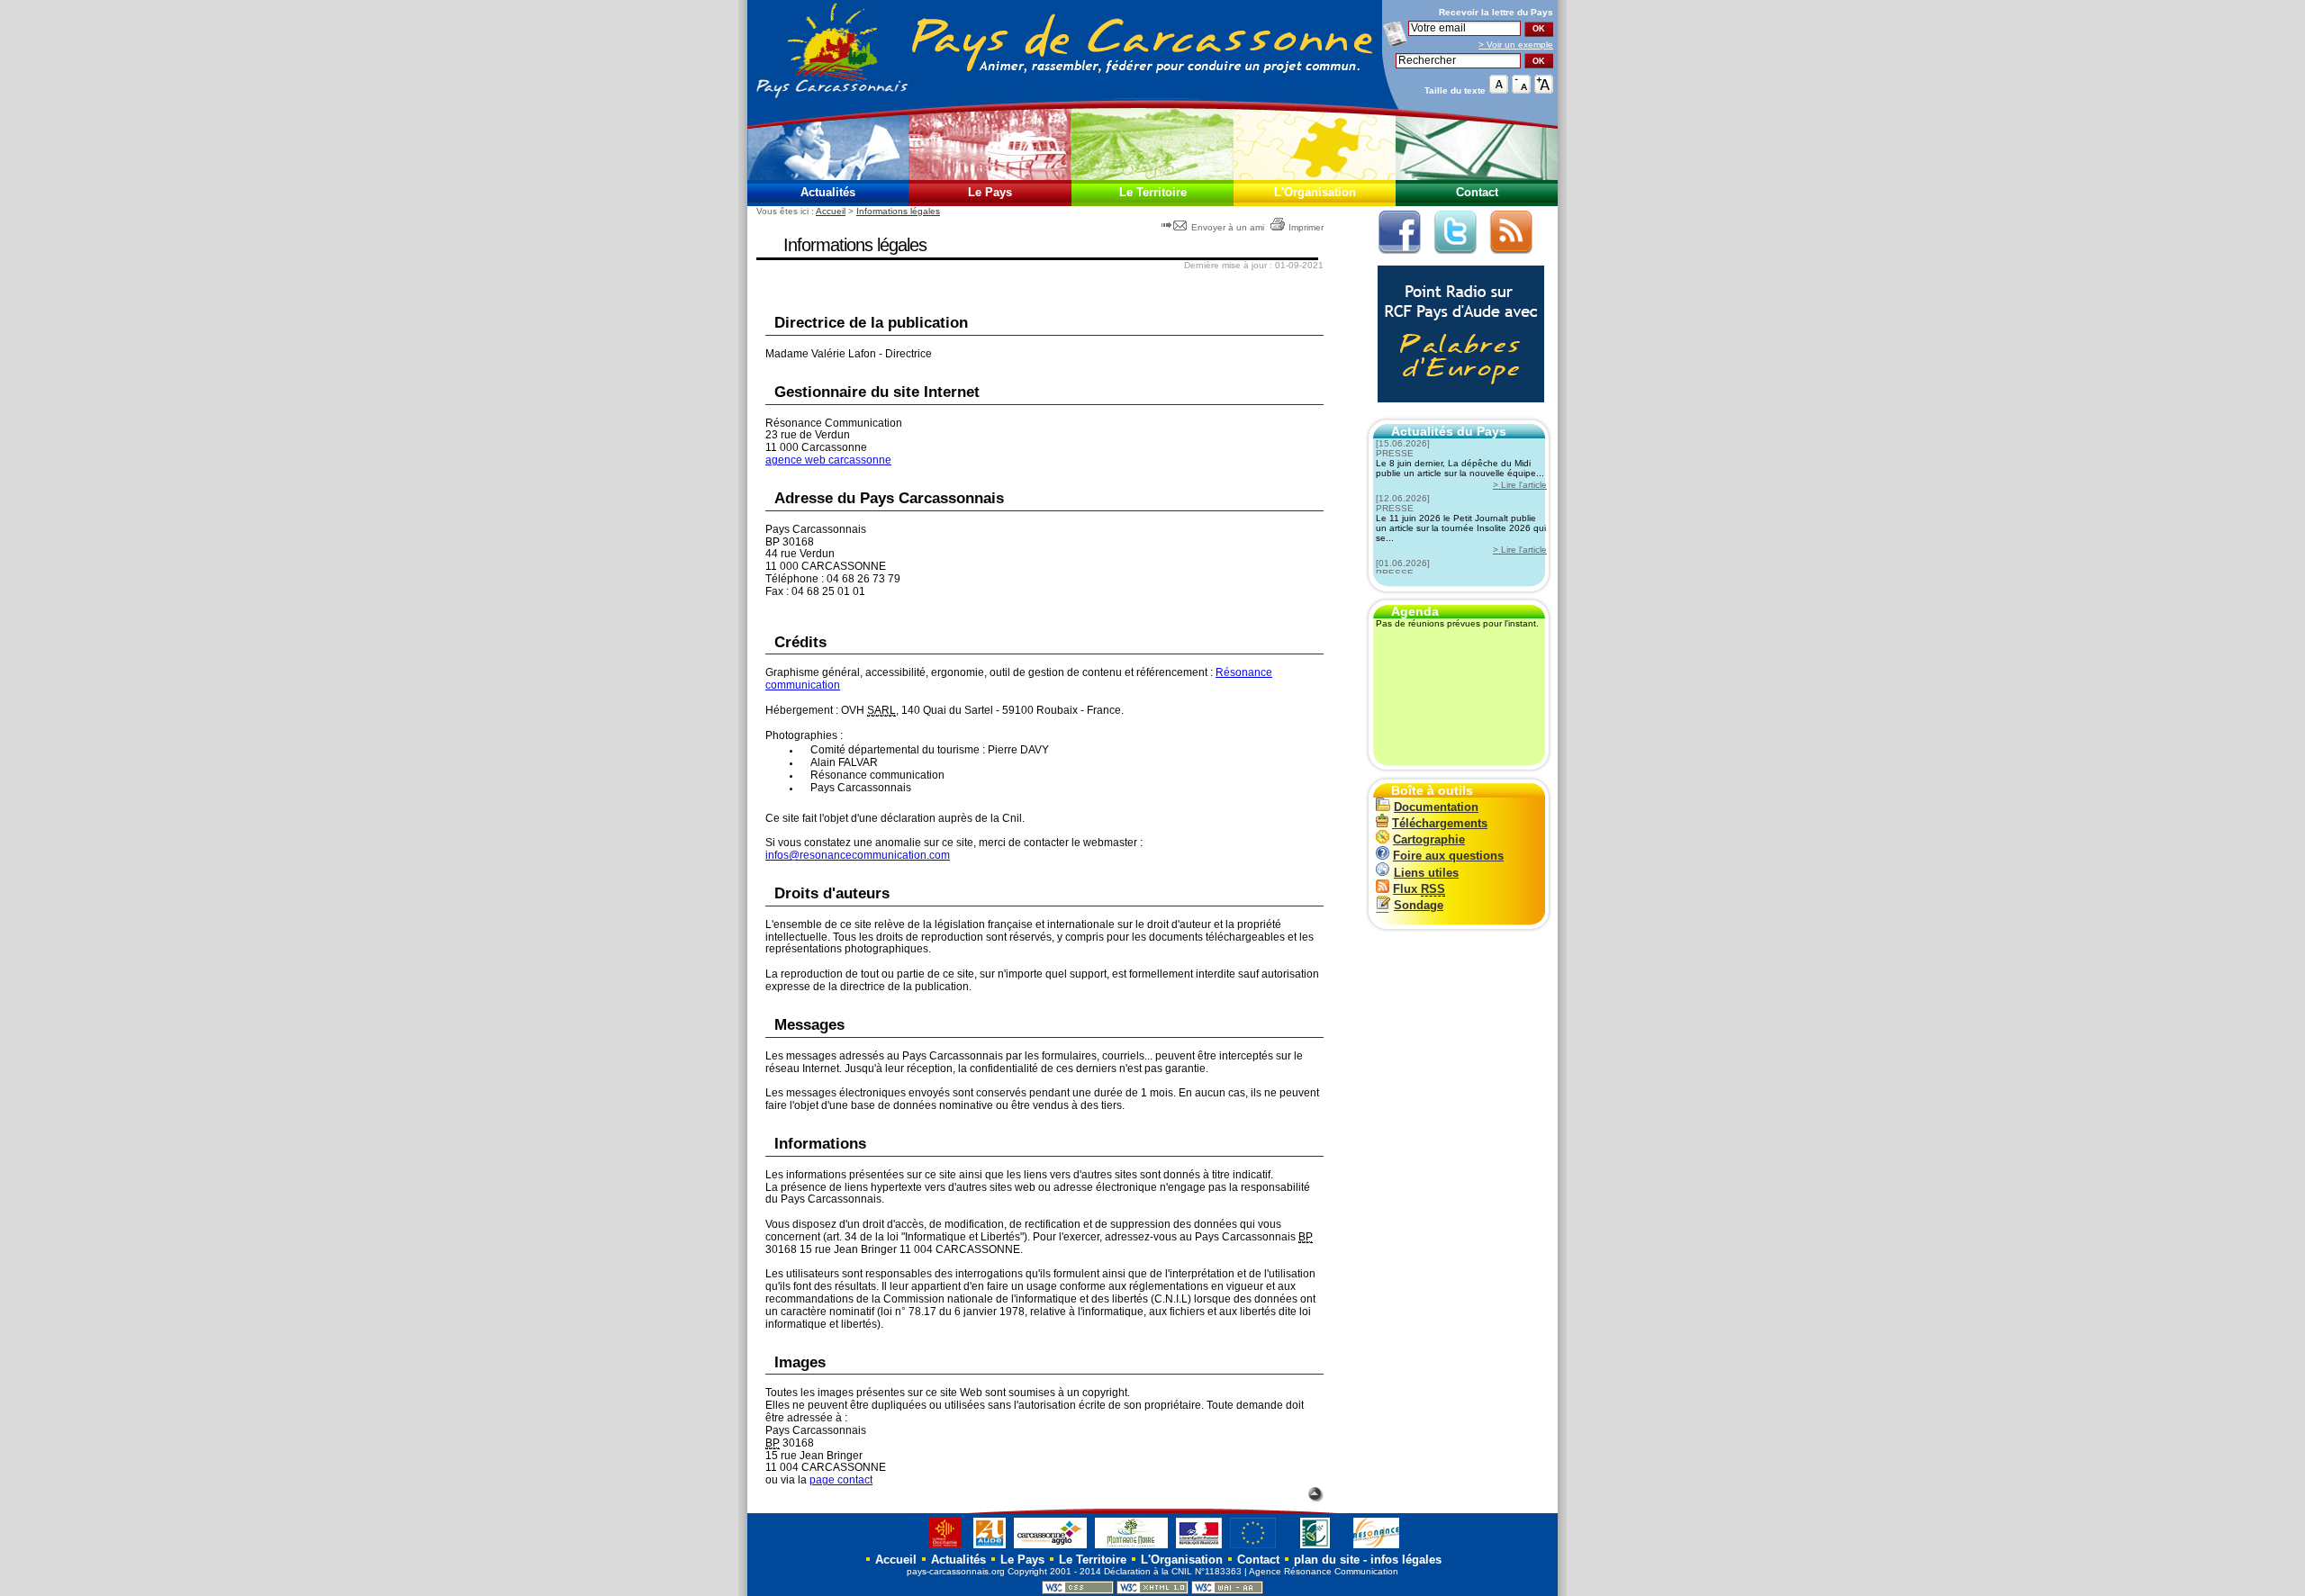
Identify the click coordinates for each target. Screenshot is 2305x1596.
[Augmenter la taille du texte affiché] (1544, 90)
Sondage (1419, 905)
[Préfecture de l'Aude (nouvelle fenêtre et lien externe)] (1199, 1548)
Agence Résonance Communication (1324, 1571)
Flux (1419, 889)
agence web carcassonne (828, 460)
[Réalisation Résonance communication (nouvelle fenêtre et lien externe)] (1376, 1548)
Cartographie (1429, 839)
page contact (841, 1480)
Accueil (831, 211)
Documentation (1436, 807)
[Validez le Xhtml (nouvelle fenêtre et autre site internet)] (1152, 1591)
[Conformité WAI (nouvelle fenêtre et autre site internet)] (1227, 1591)
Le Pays (990, 192)
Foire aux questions (1448, 856)
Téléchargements (1440, 823)
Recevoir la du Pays (1496, 12)
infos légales (1406, 1560)
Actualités (828, 192)
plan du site (1327, 1560)
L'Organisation (1315, 192)
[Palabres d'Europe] (1456, 412)
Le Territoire (1153, 192)
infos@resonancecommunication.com (858, 855)
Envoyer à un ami (1228, 227)
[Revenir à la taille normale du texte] (1499, 90)
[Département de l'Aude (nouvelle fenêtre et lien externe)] (990, 1548)
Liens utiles (1426, 873)
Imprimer (1306, 227)
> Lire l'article (1520, 485)
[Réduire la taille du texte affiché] (1521, 90)
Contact (1477, 192)
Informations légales (898, 211)
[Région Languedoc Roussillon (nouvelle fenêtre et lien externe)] (936, 1548)
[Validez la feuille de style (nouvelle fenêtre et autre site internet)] (1078, 1591)
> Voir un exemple (1516, 45)
